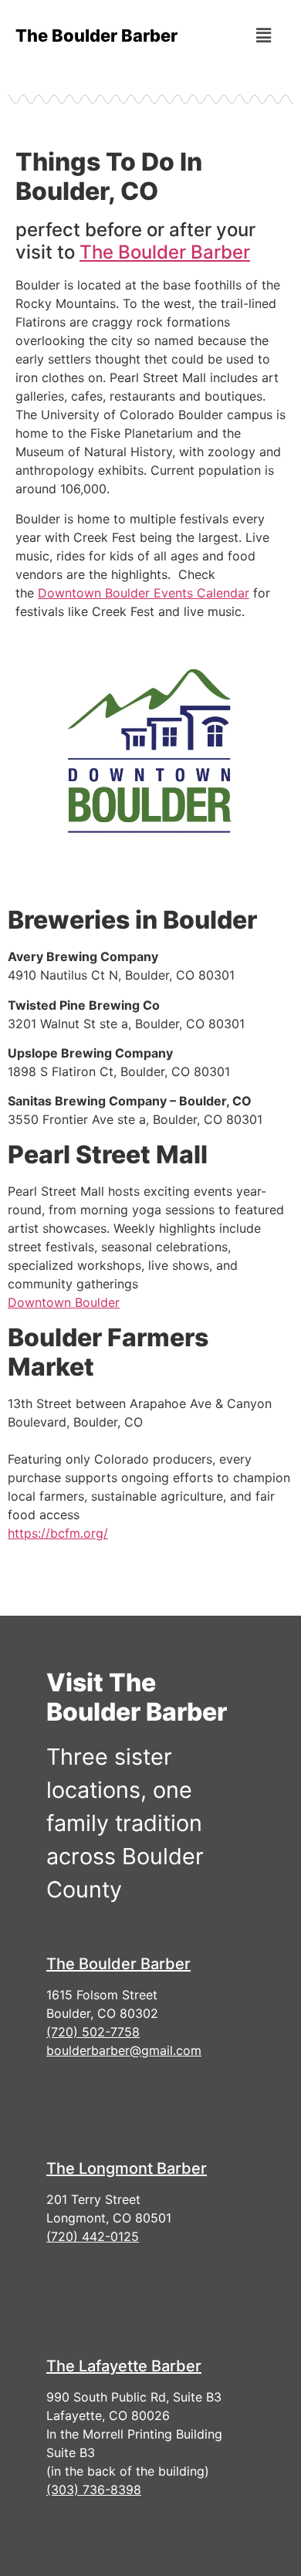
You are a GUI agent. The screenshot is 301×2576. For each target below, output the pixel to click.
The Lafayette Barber (124, 2366)
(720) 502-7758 (93, 2032)
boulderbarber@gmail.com (124, 2050)
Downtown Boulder (64, 1302)
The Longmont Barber (127, 2168)
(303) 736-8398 (94, 2490)
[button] (263, 35)
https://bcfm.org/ (58, 1533)
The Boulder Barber (165, 252)
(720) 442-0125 (93, 2236)
